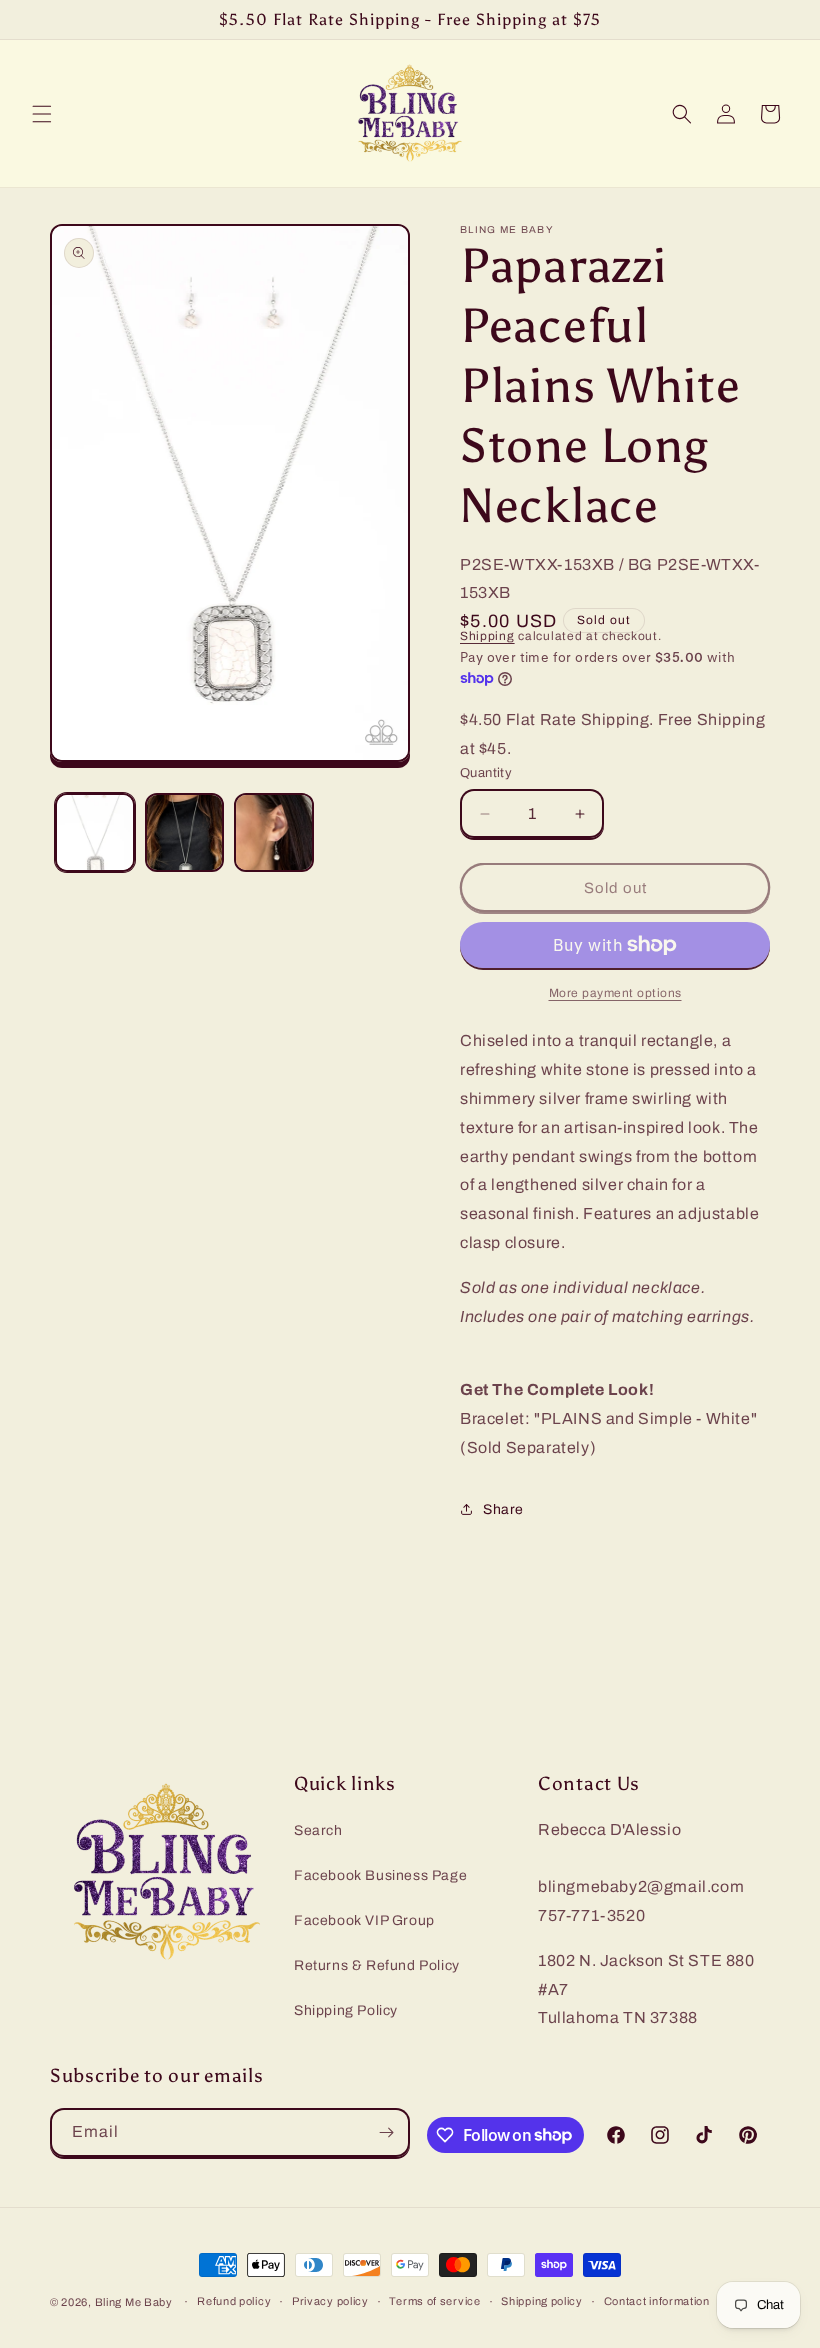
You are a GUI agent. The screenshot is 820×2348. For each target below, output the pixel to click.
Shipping (487, 636)
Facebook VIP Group (364, 1920)
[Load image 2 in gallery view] (185, 833)
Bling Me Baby (134, 2302)
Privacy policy (330, 2301)
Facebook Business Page (380, 1875)
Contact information (657, 2301)
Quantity (486, 773)
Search (318, 1830)
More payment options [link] (615, 993)
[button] (42, 114)
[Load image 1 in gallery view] (95, 833)
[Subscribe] (386, 2132)
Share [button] (503, 1509)
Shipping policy (542, 2301)
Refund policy (234, 2301)
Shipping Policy (346, 2010)
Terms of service (434, 2301)
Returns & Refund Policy (377, 1965)
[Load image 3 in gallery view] (274, 833)
